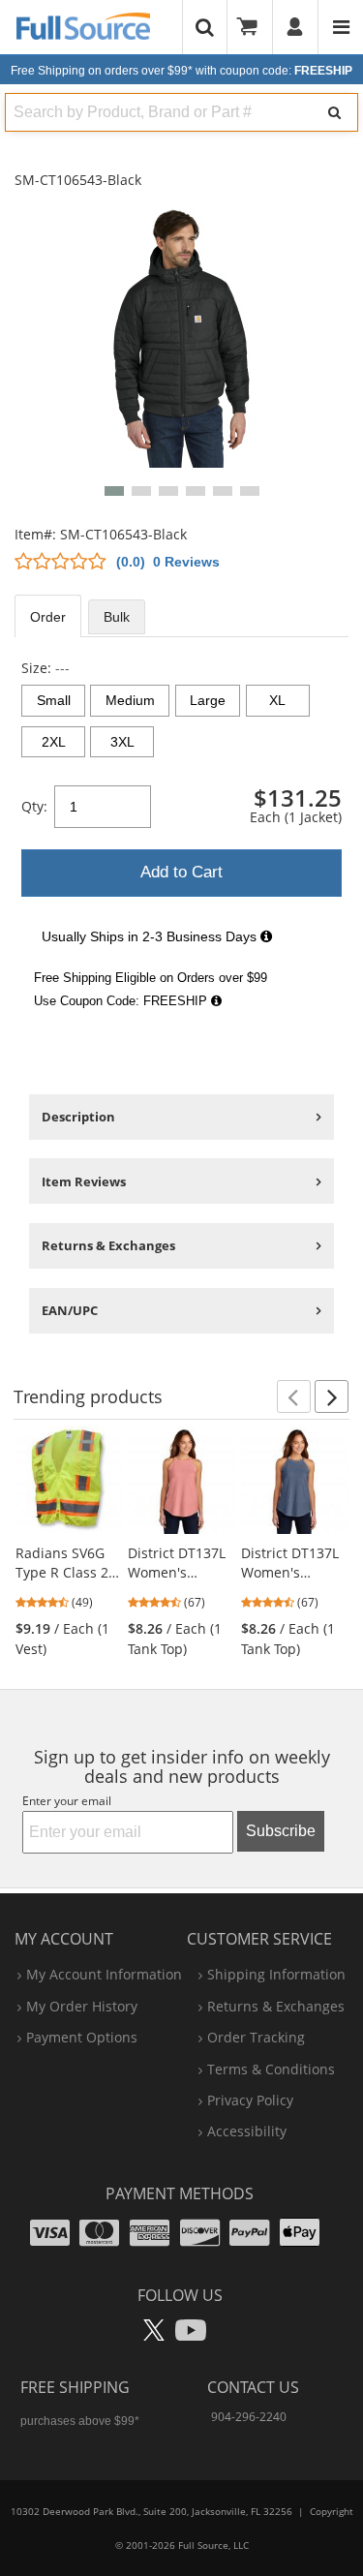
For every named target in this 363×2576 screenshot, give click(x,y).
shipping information (276, 1974)
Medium (130, 700)
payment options (82, 2037)
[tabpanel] (181, 838)
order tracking (256, 2037)
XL (277, 700)
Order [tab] (48, 617)
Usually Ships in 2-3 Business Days (151, 936)
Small (54, 700)
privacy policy (250, 2100)
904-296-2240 (249, 2417)
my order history (82, 2006)
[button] (114, 491)
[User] (296, 27)
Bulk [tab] (117, 617)
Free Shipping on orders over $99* (181, 71)
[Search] (334, 112)
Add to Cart (181, 872)
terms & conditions (271, 2069)
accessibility (247, 2131)
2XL (54, 742)
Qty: (34, 806)
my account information (104, 1974)
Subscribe (281, 1831)
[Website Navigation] (341, 27)
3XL (122, 742)
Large (208, 700)
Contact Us (253, 2387)
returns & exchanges (276, 2006)
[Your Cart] (254, 27)
